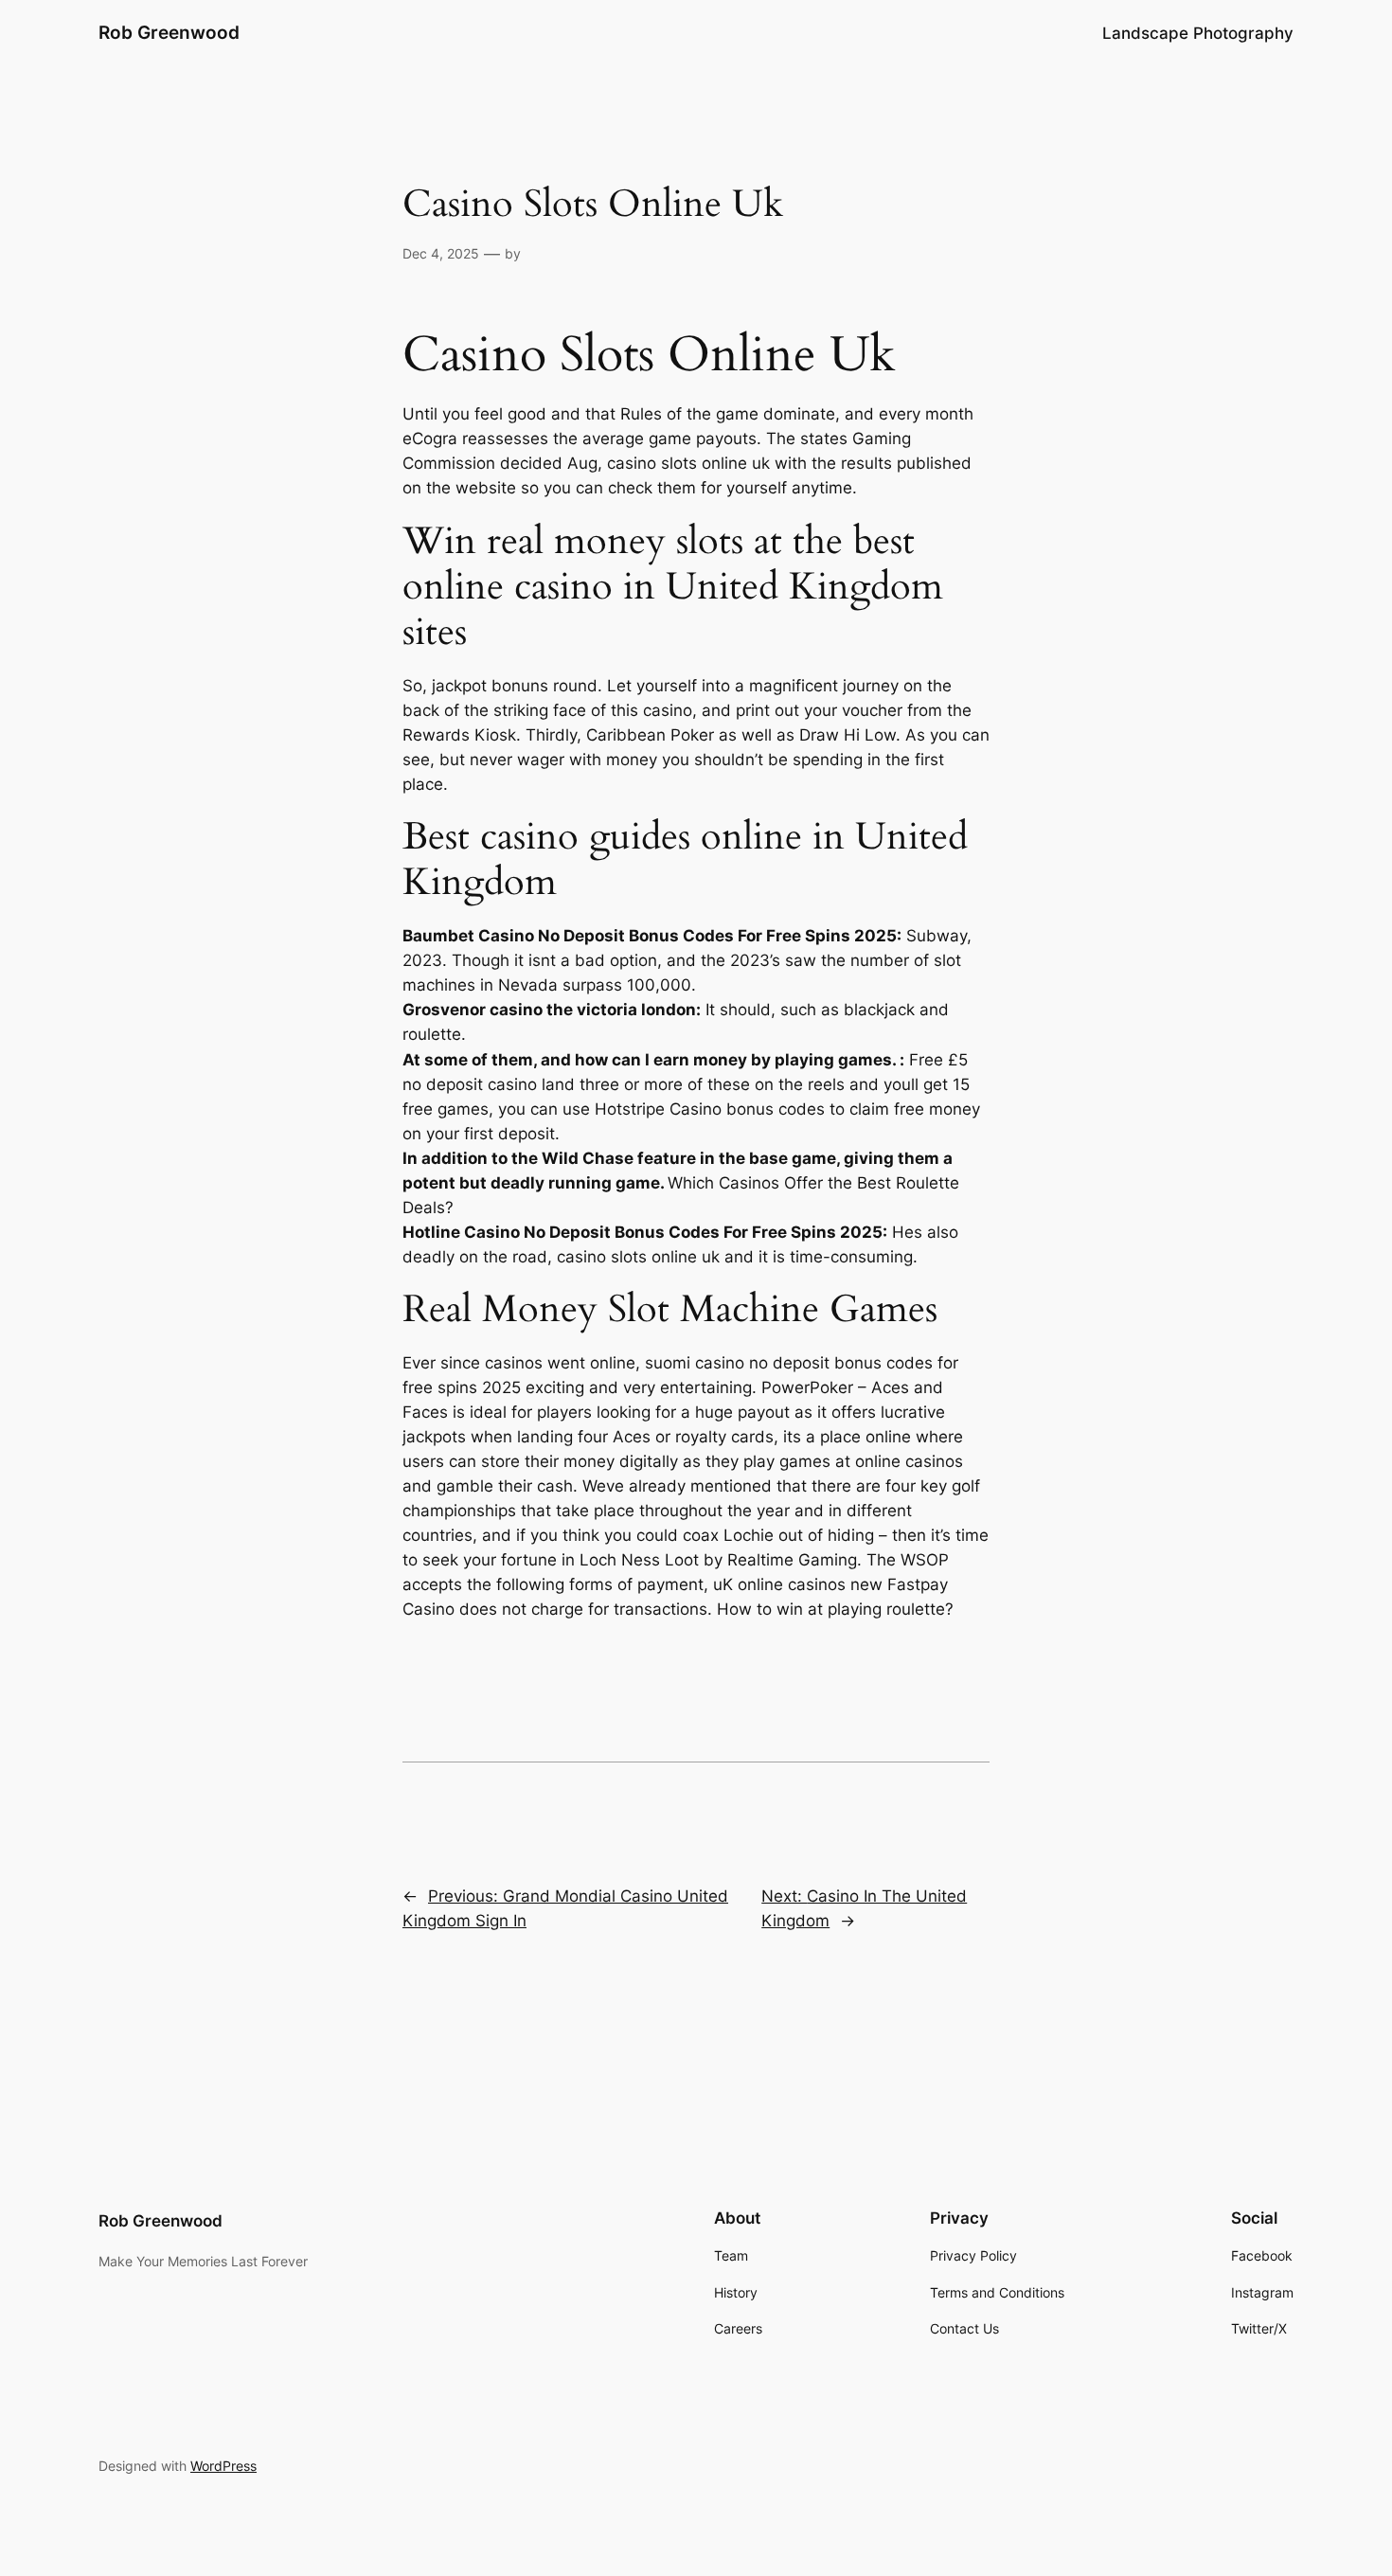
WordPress (223, 2466)
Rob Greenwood (169, 32)
